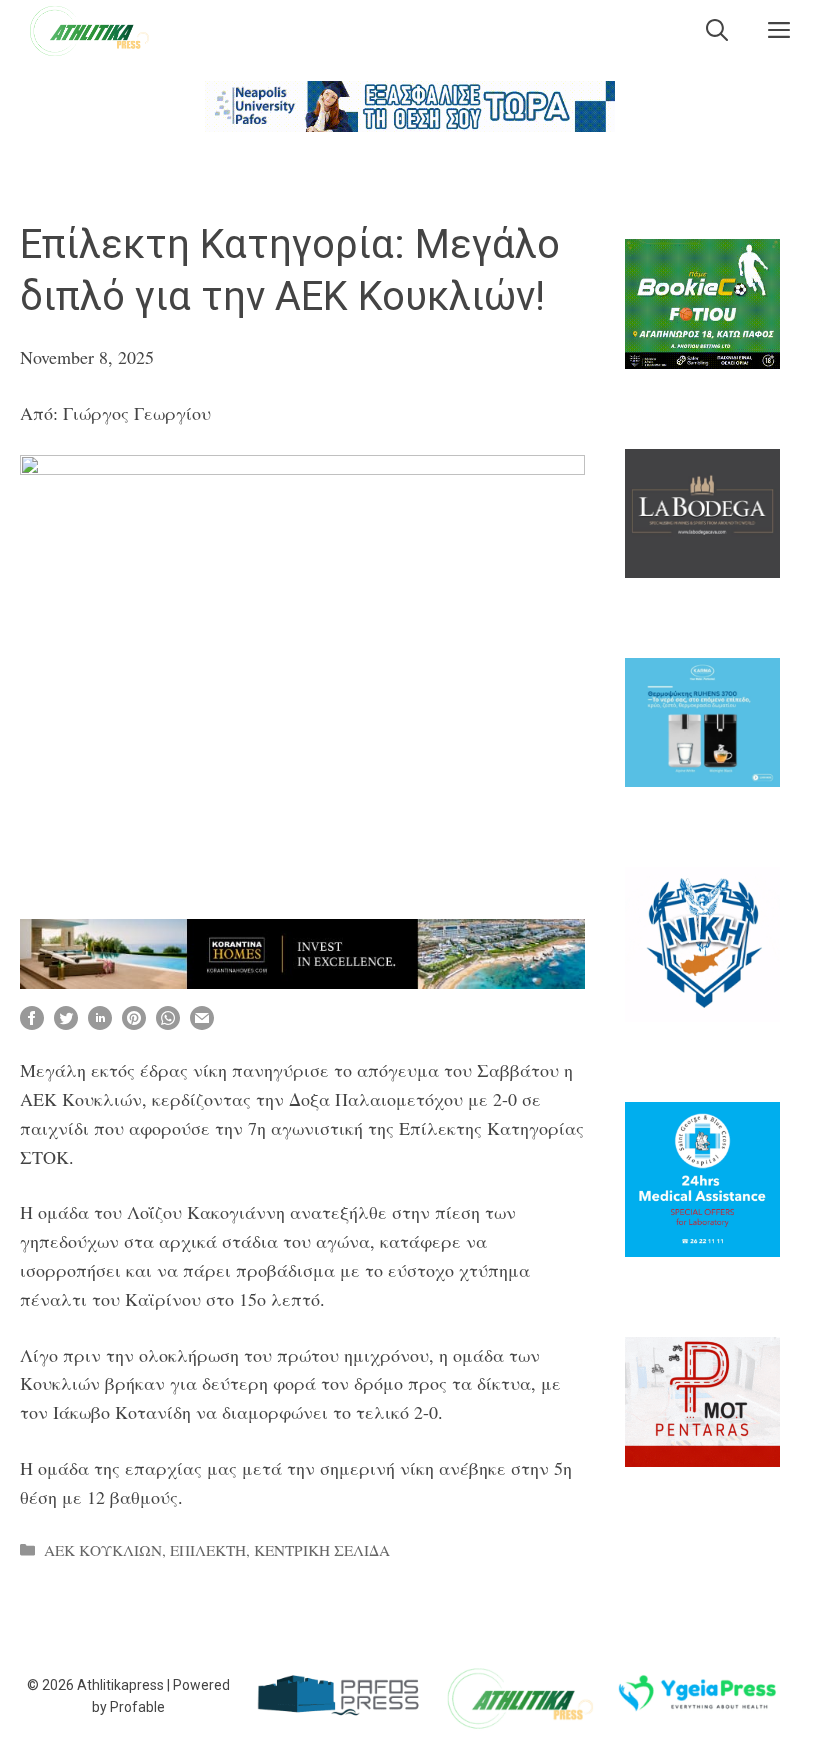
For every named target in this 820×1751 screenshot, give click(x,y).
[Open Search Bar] (717, 30)
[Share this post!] (32, 1023)
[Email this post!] (202, 1023)
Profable (137, 1707)
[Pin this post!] (134, 1023)
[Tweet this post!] (66, 1023)
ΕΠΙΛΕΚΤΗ (208, 1550)
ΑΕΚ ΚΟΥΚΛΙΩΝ (103, 1550)
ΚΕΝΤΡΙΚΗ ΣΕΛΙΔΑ (322, 1550)
